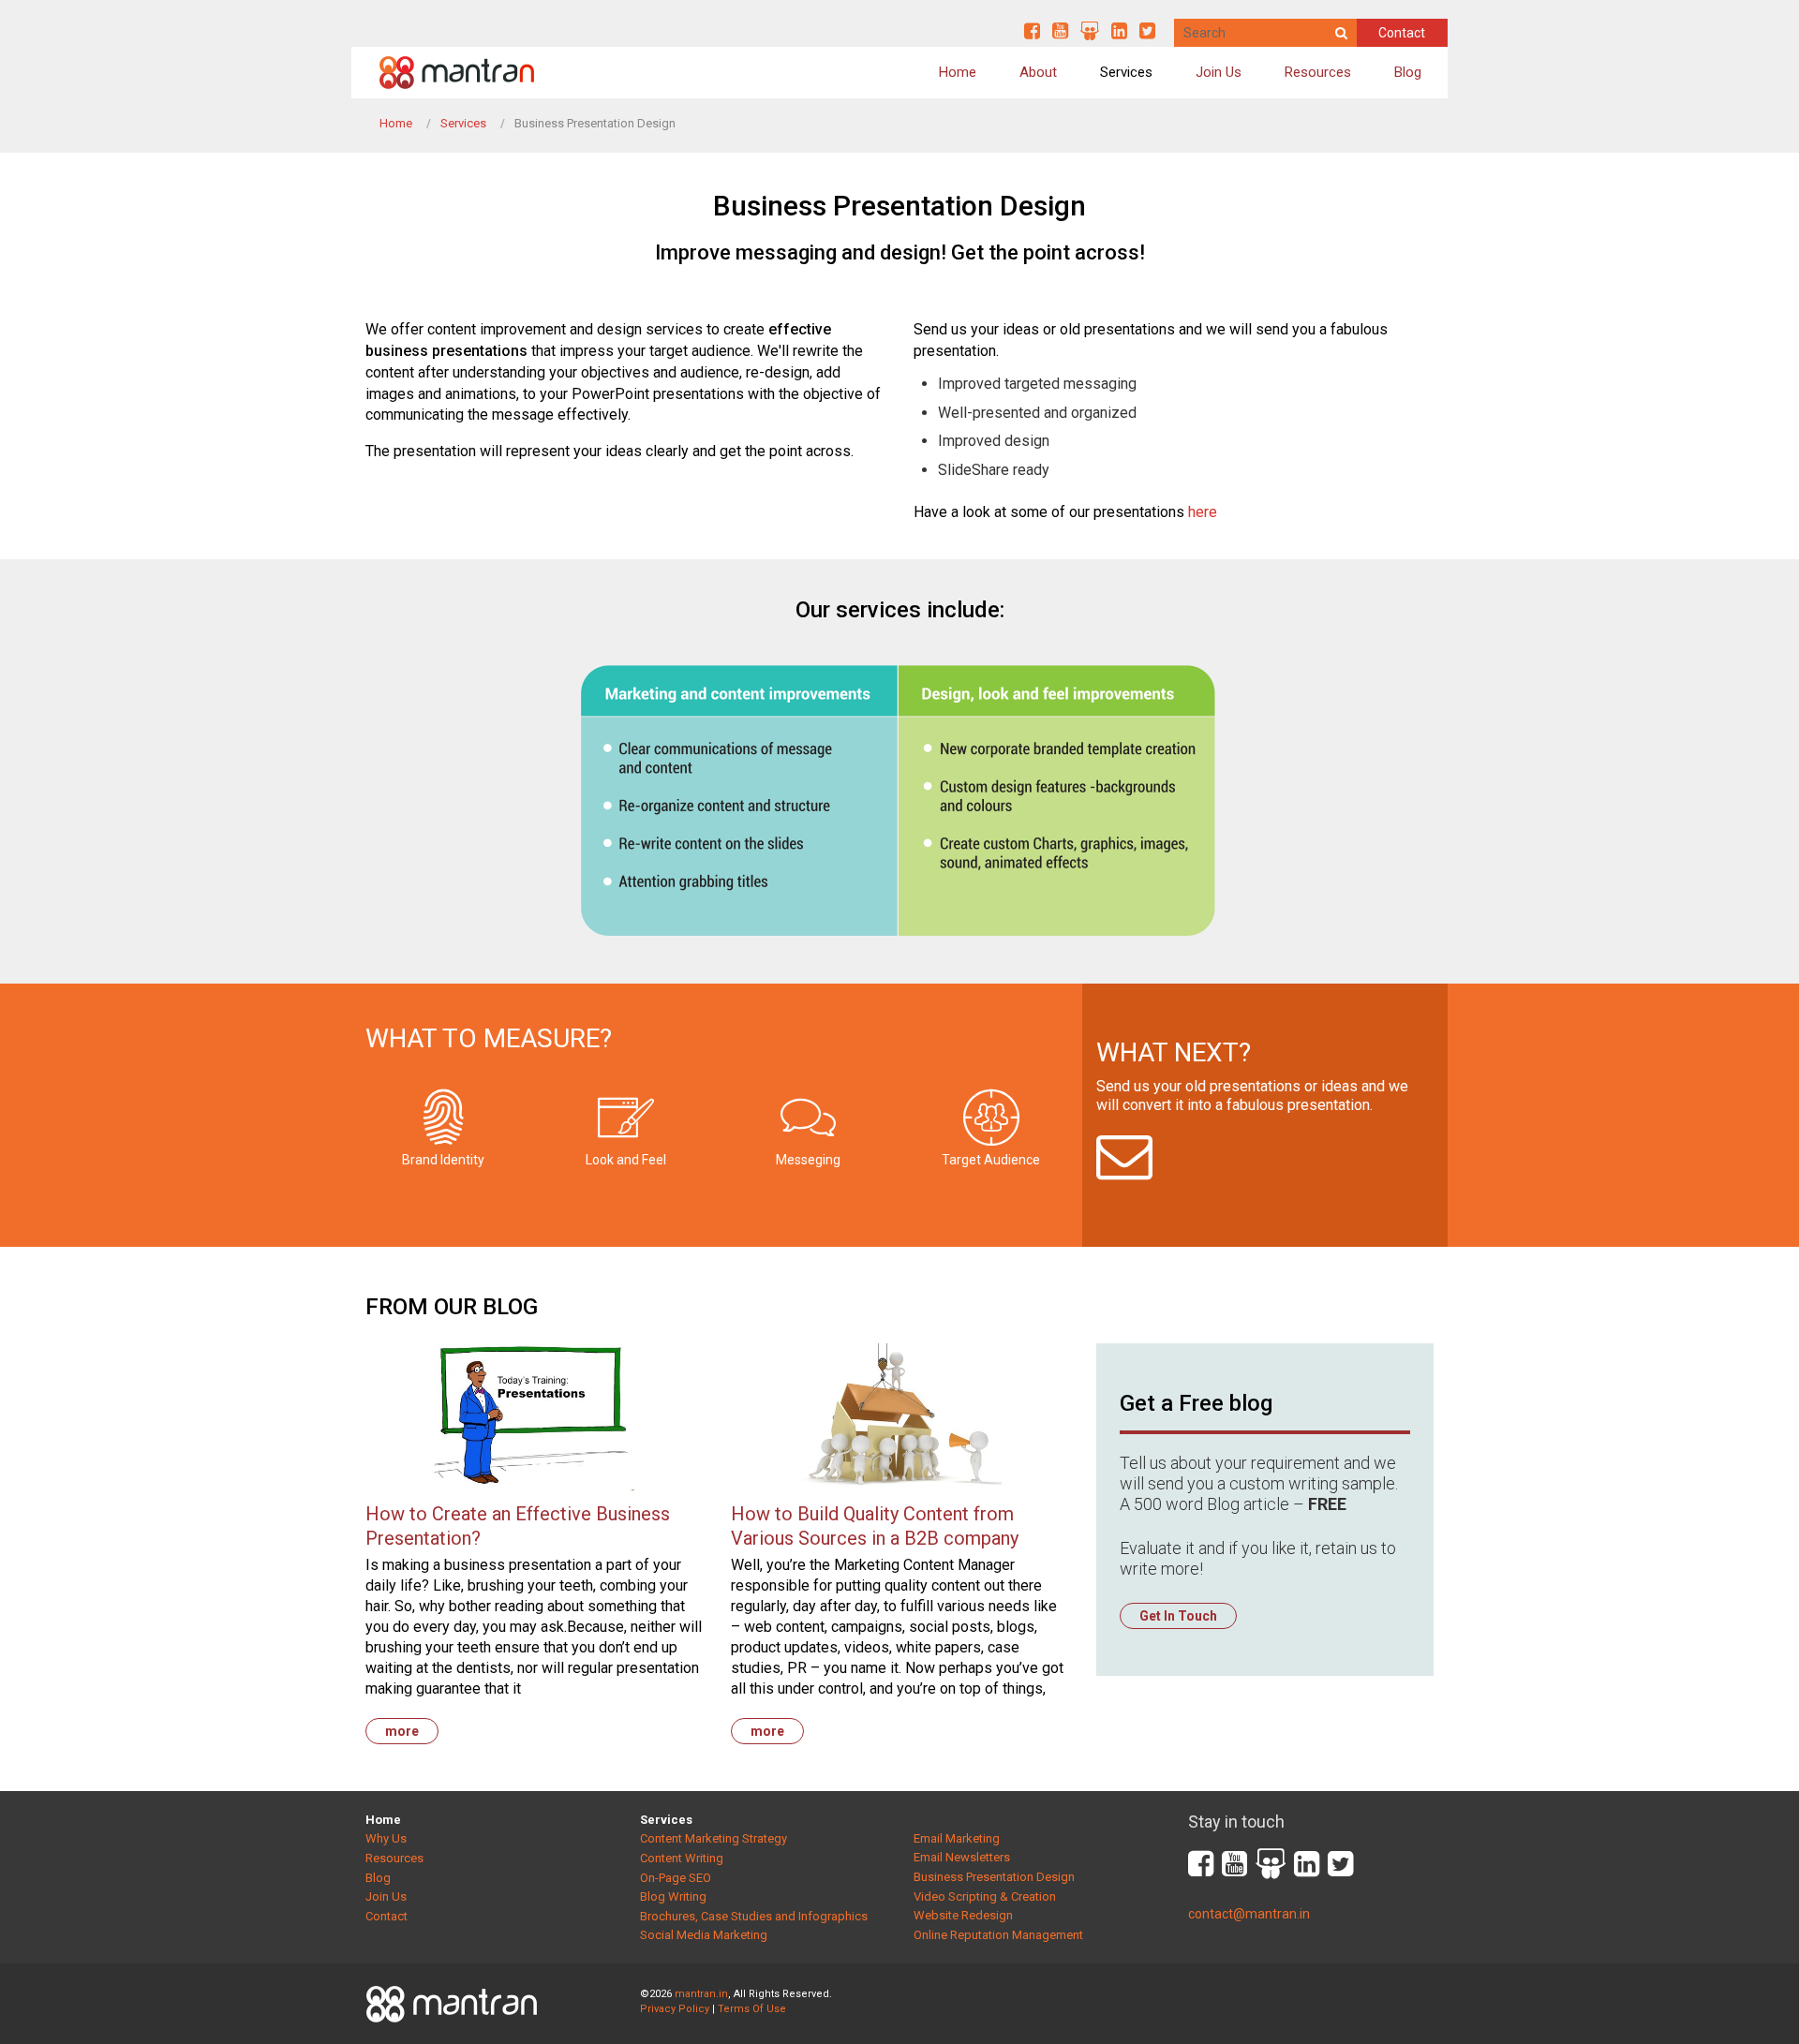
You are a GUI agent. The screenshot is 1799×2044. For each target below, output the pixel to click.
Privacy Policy (675, 2009)
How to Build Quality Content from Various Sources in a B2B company (875, 1526)
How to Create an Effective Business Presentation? (518, 1526)
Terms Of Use (752, 2009)
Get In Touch (1178, 1616)
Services (1126, 72)
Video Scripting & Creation (985, 1896)
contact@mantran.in (1249, 1914)
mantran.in (701, 1994)
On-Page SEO (676, 1878)
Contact (1402, 33)
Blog (1408, 72)
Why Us (386, 1838)
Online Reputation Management (998, 1935)
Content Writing (682, 1858)
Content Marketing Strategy (714, 1838)
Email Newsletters (962, 1857)
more (402, 1731)
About (1038, 72)
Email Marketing (957, 1838)
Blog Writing (673, 1896)
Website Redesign (963, 1915)
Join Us (1219, 72)
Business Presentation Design (994, 1877)
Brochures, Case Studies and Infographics (754, 1916)
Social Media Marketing (704, 1935)
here (1203, 512)
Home (958, 72)
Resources (1318, 72)
